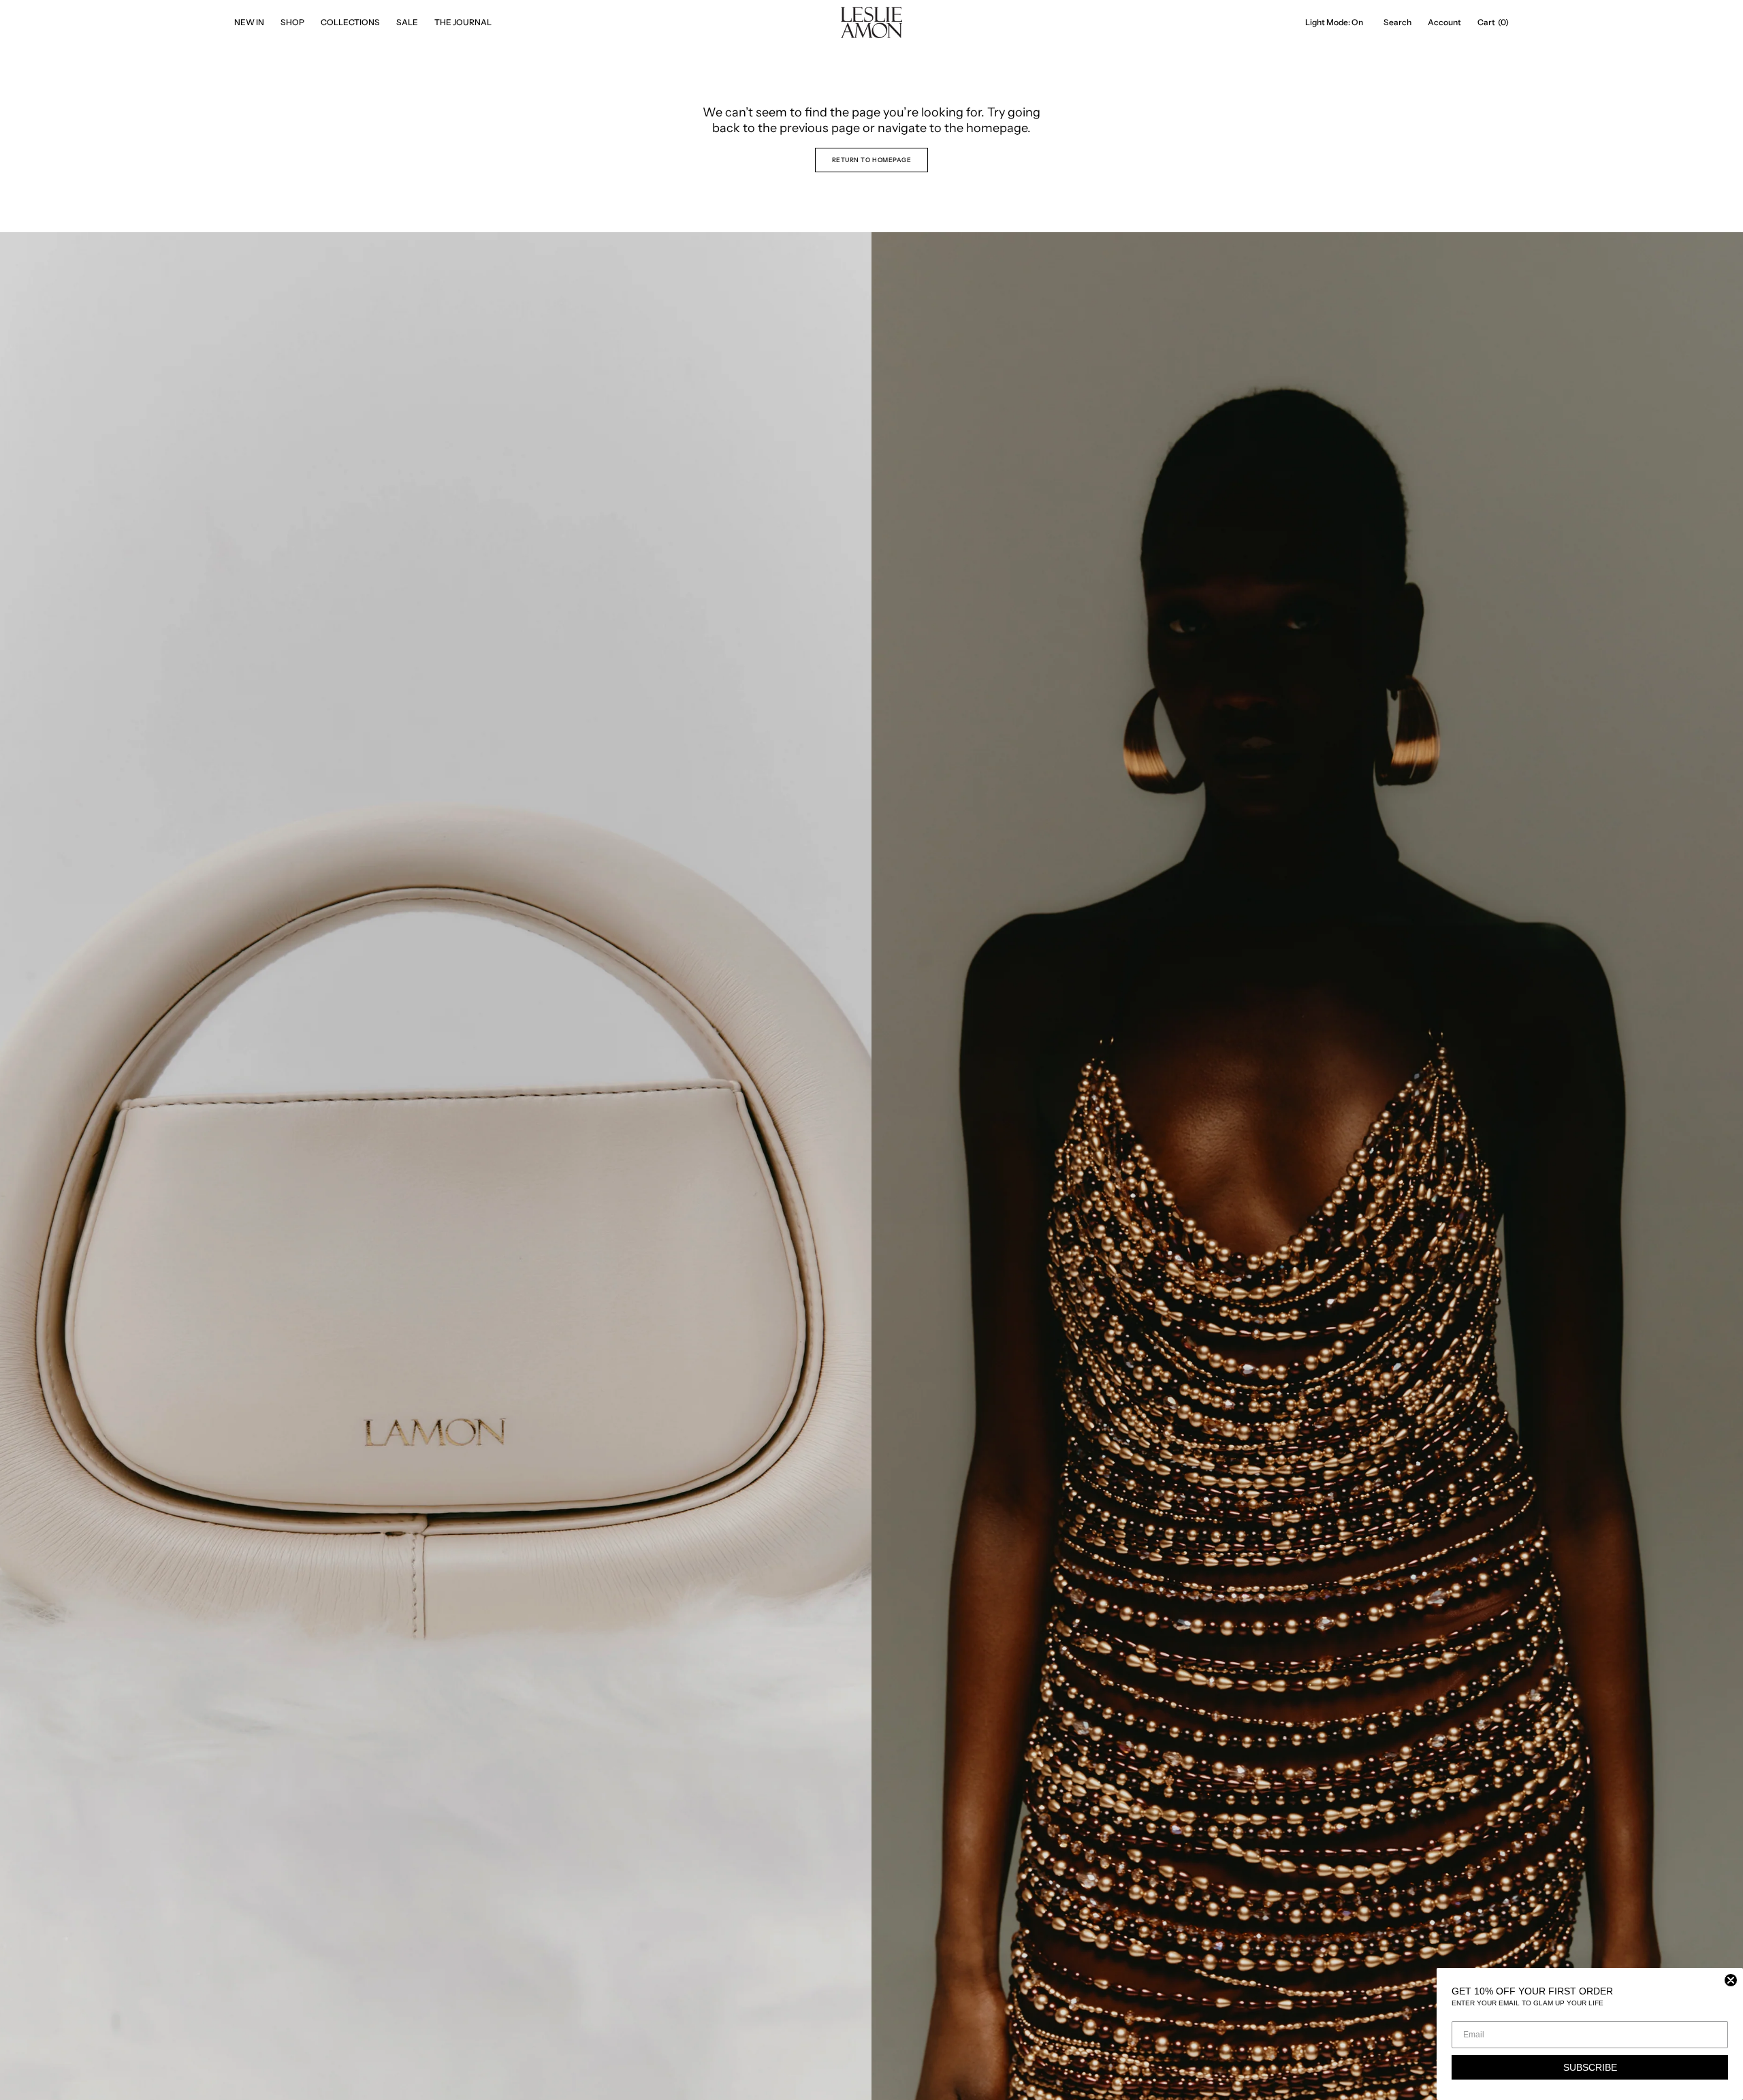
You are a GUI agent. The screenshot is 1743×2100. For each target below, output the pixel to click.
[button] (1397, 22)
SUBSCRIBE (1590, 2067)
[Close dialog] (1731, 1980)
